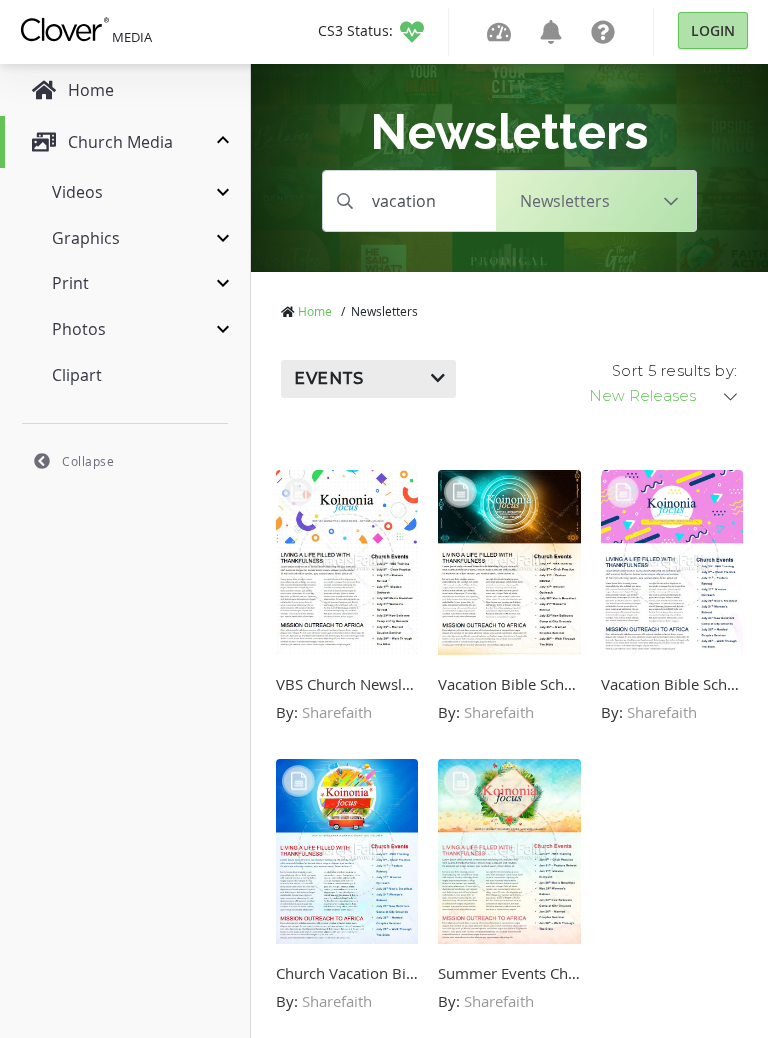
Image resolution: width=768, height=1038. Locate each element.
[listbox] (665, 396)
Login (713, 30)
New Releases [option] (642, 396)
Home (315, 311)
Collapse (88, 461)
